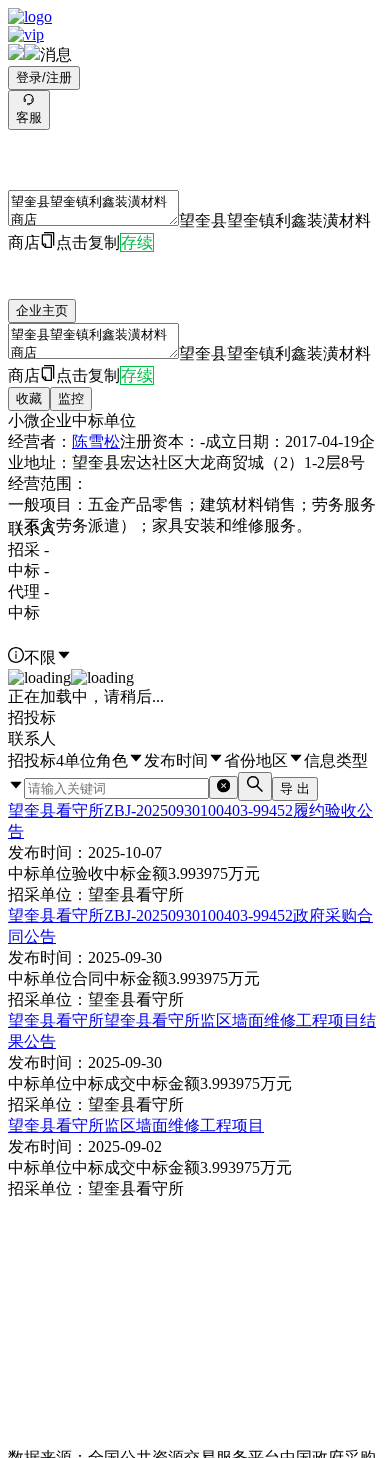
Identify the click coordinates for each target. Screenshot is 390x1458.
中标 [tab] (24, 612)
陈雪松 (96, 441)
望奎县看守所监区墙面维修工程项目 (136, 1125)
